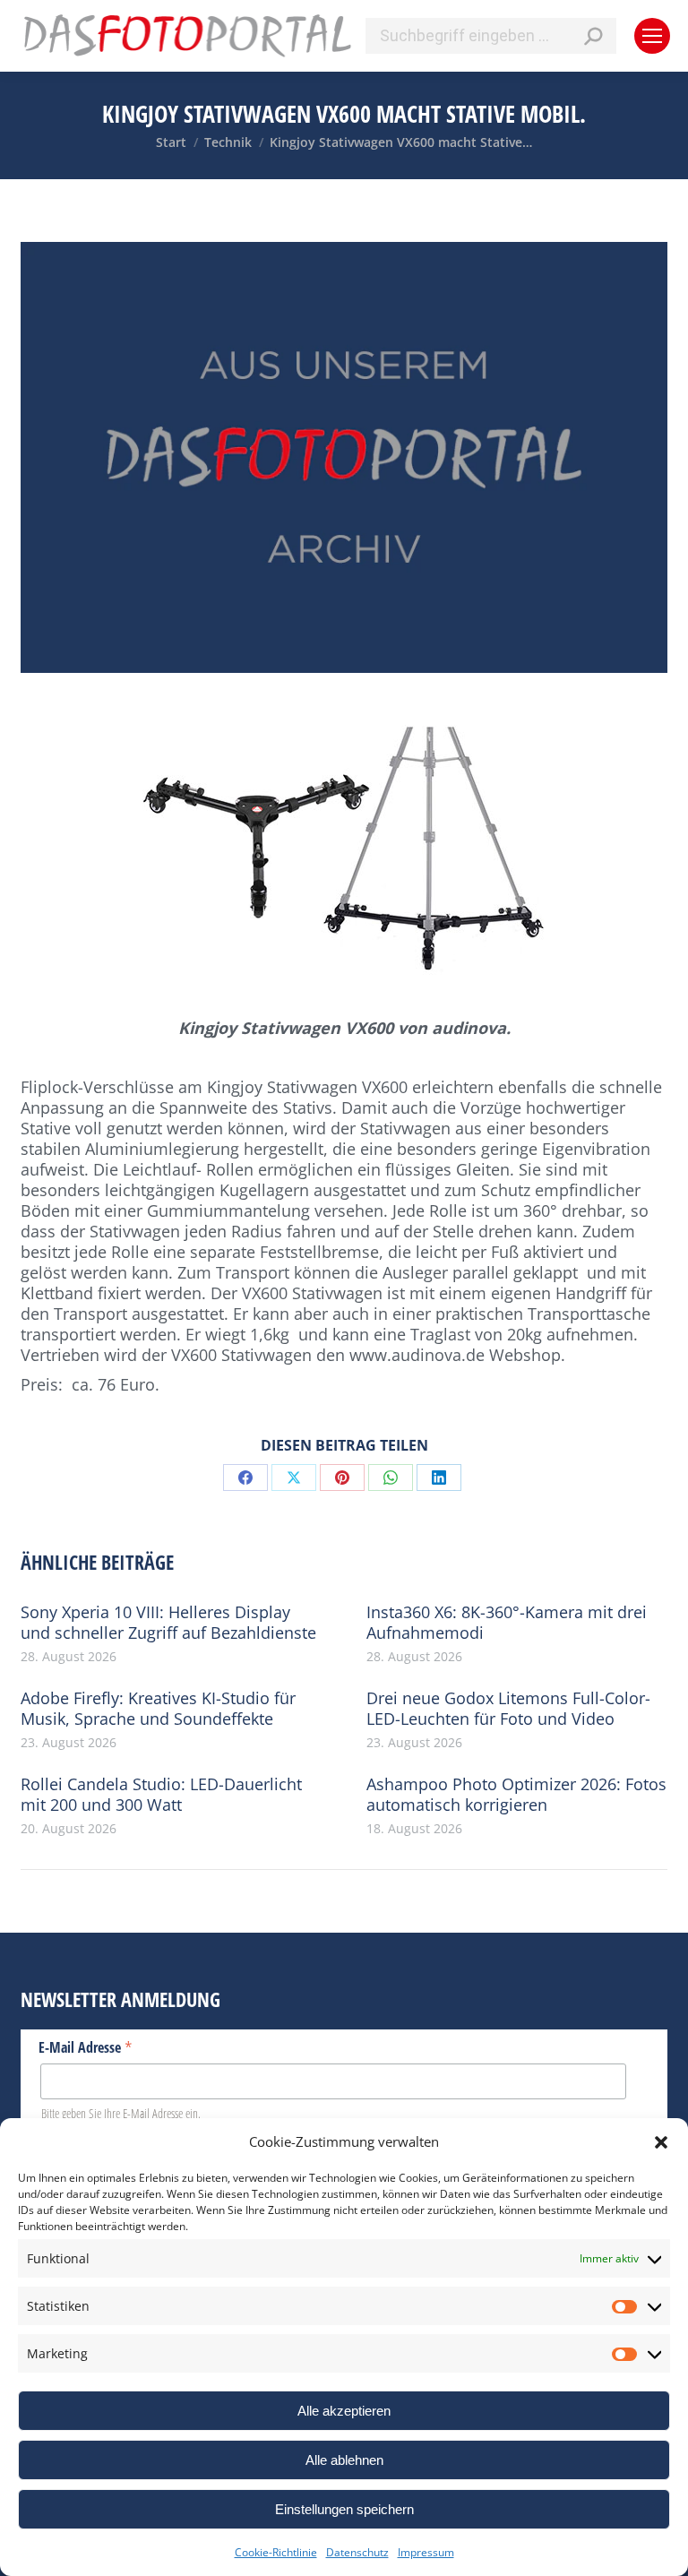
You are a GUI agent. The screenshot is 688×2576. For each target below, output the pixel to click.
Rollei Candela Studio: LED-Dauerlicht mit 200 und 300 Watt (161, 1795)
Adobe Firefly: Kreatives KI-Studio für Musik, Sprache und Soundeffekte (158, 1709)
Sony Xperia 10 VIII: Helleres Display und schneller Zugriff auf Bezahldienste (168, 1623)
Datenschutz (357, 2552)
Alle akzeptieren (344, 2411)
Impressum (426, 2552)
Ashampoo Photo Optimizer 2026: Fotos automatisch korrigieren (516, 1795)
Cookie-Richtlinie (276, 2552)
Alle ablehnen (344, 2460)
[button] (661, 2142)
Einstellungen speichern (344, 2509)
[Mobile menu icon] (652, 36)
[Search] (593, 36)
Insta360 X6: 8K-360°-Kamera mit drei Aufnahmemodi (507, 1623)
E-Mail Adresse (86, 2046)
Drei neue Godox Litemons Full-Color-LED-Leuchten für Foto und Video (508, 1709)
